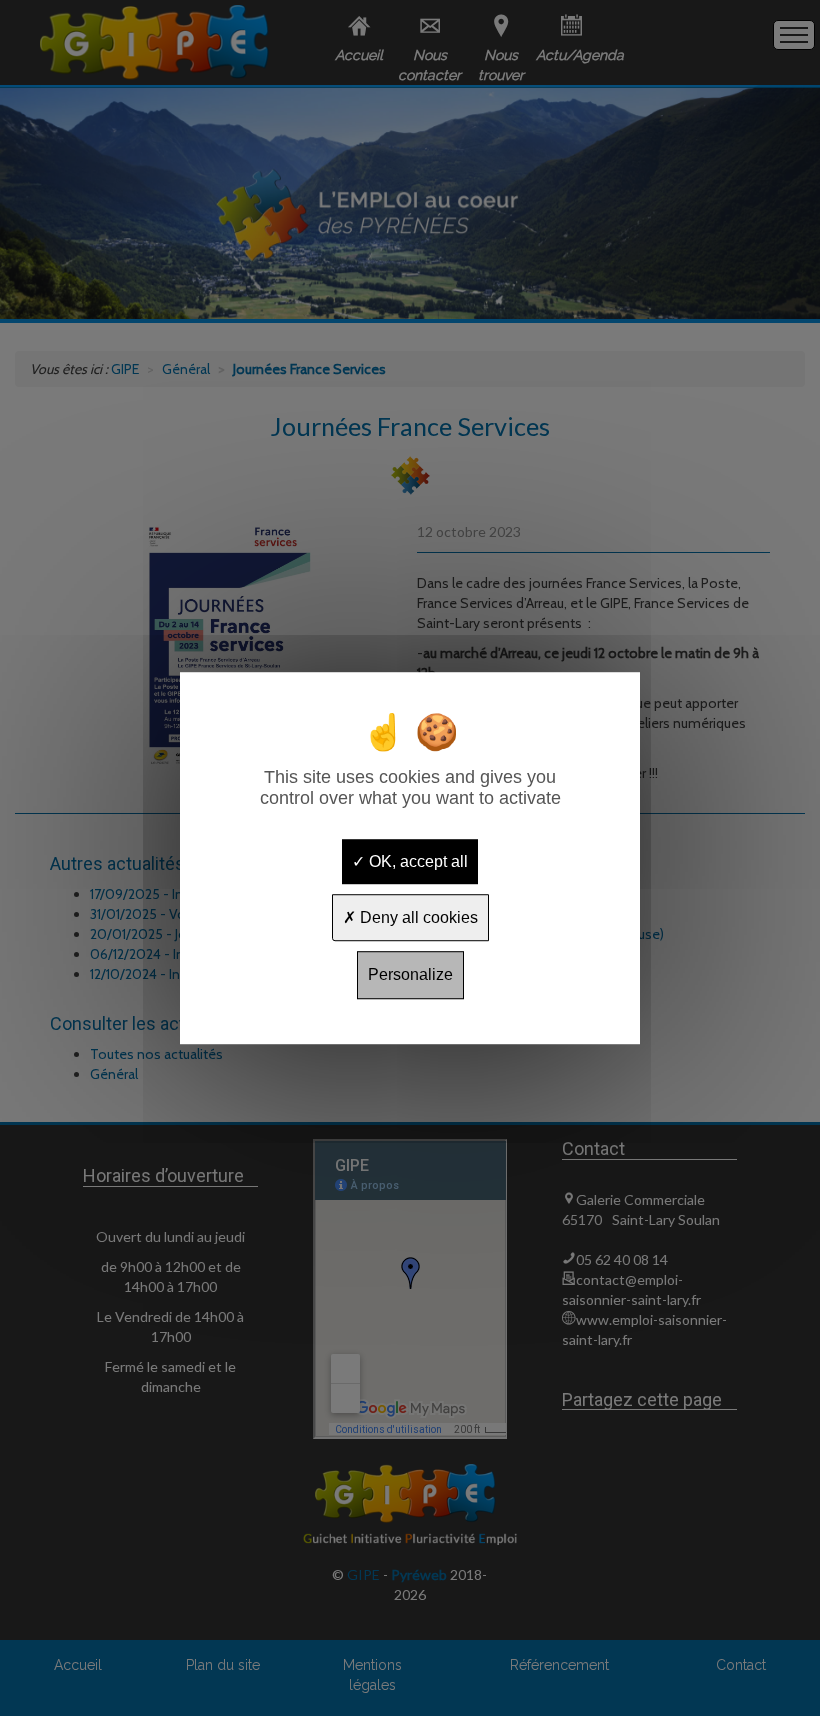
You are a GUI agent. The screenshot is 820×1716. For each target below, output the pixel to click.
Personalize (410, 975)
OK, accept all (416, 861)
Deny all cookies (417, 917)
